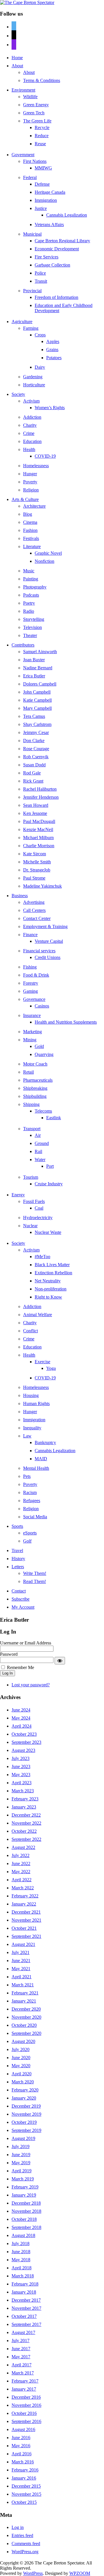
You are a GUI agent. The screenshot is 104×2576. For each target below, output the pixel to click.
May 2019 (21, 2163)
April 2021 (22, 1977)
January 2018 (24, 2292)
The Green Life (37, 121)
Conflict (30, 1331)
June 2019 (21, 2155)
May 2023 (21, 1775)
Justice (41, 208)
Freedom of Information (56, 297)
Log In (8, 1673)
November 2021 (26, 1920)
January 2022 (24, 1904)
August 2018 (23, 2235)
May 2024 (21, 1718)
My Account (23, 1607)
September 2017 (26, 2324)
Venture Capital (49, 941)
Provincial (32, 291)
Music (29, 571)
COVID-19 (45, 456)
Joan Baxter (34, 660)
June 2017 (21, 2349)
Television (32, 627)
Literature (32, 546)
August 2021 (23, 1944)
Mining (30, 1040)
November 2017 (26, 2308)
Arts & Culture (25, 499)
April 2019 (22, 2171)
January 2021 (24, 2001)
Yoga (51, 1368)
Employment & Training (45, 926)
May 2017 (21, 2357)
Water (40, 1160)
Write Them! (35, 1573)
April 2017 (22, 2365)
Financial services (39, 951)
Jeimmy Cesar (36, 732)
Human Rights (36, 1404)
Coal (39, 1208)
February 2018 (25, 2284)
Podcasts (31, 595)
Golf (27, 1541)
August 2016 (23, 2429)
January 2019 (24, 2195)
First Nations (35, 161)
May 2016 (21, 2446)
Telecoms (43, 1111)
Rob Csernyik (36, 757)
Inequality (32, 1428)
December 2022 (26, 1815)
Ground (42, 1143)
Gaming (30, 991)
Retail (28, 1072)
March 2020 (23, 2082)
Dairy (40, 367)
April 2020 (22, 2074)
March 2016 (23, 2462)
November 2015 (26, 2494)
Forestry (31, 983)
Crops (40, 335)
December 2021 (26, 1912)
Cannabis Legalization (67, 215)
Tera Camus (34, 716)
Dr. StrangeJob (37, 870)
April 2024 (22, 1726)
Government (23, 155)
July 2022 (21, 1855)
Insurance (32, 1015)
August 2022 (23, 1847)
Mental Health (36, 1468)
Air (38, 1135)
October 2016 (24, 2413)
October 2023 (24, 1734)
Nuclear (30, 1226)
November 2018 (26, 2211)
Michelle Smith (37, 862)
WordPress (33, 2573)
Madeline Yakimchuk (42, 886)
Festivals (31, 538)
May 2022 (21, 1872)
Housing (31, 1395)
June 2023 (21, 1766)
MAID (41, 1459)
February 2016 (25, 2470)
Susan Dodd (34, 765)
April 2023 (22, 1783)
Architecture (34, 506)
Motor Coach (35, 1064)
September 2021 (26, 1936)
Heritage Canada (50, 192)
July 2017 (21, 2341)
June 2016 (21, 2438)
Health (29, 449)
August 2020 (23, 2041)
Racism (30, 1492)
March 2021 (23, 1985)
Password (9, 1654)
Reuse (40, 144)
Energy (18, 1195)
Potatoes (54, 358)
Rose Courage (36, 749)
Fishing (30, 967)
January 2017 (24, 2389)
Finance (30, 935)
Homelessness (36, 466)
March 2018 (23, 2276)
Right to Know (48, 1297)
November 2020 (26, 2017)
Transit (41, 281)
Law (27, 1436)
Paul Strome (34, 878)
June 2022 (21, 1863)
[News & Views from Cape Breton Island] (27, 2)
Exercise (42, 1362)
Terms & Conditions (42, 80)
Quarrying (44, 1054)
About (17, 66)
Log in (18, 2527)
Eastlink (54, 1118)
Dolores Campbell (40, 684)
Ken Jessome (35, 813)
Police (40, 273)
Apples (53, 341)
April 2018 (22, 2268)
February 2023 (25, 1799)
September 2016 (26, 2421)
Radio (29, 611)
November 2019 (26, 2114)
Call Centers (34, 910)
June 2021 (21, 1961)
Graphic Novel (48, 553)
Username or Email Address (26, 1643)
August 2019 (23, 2138)
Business (20, 896)
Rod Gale (32, 773)
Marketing (32, 1032)
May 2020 (21, 2066)
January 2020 (24, 2098)
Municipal (32, 234)
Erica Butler (34, 676)
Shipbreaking (35, 1088)
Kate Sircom (35, 854)
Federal (30, 177)
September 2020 (26, 2033)
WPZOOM (80, 2573)
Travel (17, 1550)
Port (50, 1166)
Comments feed (26, 2544)
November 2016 (26, 2405)
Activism (31, 401)
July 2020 (21, 2049)
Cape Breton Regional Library (62, 241)
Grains (52, 350)
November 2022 (26, 1823)
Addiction (32, 417)
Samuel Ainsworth (40, 652)
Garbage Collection (52, 265)
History (18, 1559)
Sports (17, 1526)
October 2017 (24, 2316)
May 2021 (21, 1969)
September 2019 (26, 2130)
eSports (30, 1533)
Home (17, 58)
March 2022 (23, 1888)
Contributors (23, 645)
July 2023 (21, 1758)
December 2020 (26, 2009)
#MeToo (42, 1257)
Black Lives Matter (52, 1265)
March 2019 (23, 2179)
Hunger (30, 474)
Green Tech (34, 113)
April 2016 (22, 2454)
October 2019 (24, 2122)
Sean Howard (36, 805)
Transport (32, 1129)
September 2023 (26, 1742)
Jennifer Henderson (41, 797)
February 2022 (25, 1896)
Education (32, 441)
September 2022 (26, 1839)
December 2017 (26, 2300)
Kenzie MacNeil (38, 829)
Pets (27, 1476)
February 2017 (25, 2381)
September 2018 (26, 2227)
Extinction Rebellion (53, 1273)
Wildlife (30, 97)
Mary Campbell (37, 708)
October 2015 (24, 2502)
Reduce (42, 136)
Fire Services (47, 257)
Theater (30, 635)
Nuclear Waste (48, 1232)
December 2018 (26, 2203)
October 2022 (24, 1831)
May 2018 (21, 2260)
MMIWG (43, 168)
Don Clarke (34, 741)
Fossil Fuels (34, 1201)
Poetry (29, 603)
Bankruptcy (45, 1442)
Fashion (30, 530)
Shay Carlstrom (37, 724)
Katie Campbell (37, 700)
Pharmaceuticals (38, 1080)
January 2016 (24, 2478)
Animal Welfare (38, 1315)
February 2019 (25, 2187)
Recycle (42, 127)
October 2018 (24, 2219)
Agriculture (22, 322)
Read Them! (35, 1581)
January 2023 (24, 1807)
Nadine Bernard (38, 668)
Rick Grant (33, 781)
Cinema (30, 522)
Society (18, 394)
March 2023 (23, 1791)
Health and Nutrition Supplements (66, 1022)
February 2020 (25, 2090)
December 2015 (26, 2486)
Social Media (35, 1517)
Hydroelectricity (38, 1218)
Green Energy (36, 105)
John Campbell (37, 692)
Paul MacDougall (39, 821)
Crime (29, 433)
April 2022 (22, 1880)
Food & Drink (36, 975)
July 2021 (21, 1952)
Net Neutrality (48, 1281)
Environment (23, 90)
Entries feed (22, 2535)
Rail (38, 1151)
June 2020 (21, 2058)
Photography (35, 587)
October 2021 (24, 1928)
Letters (18, 1567)
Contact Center (37, 918)
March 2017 (23, 2373)
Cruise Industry (49, 1184)
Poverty (30, 482)
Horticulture (34, 385)
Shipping (31, 1104)
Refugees (32, 1501)
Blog (28, 514)
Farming (31, 328)
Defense (42, 184)
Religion (31, 490)
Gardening (33, 377)
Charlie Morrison (39, 846)
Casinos (42, 1006)
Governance (34, 999)
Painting (31, 579)
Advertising (34, 902)
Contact (19, 1591)
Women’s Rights (50, 408)
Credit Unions (48, 957)
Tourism (31, 1177)
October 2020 (24, 2025)
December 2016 (26, 2397)
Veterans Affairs (49, 225)
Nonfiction (44, 561)
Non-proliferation (51, 1289)
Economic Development (57, 249)
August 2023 (23, 1750)
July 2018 (21, 2243)
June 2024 (21, 1710)
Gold (39, 1046)
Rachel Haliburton (40, 789)
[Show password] (60, 1661)
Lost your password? (31, 1685)
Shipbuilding (35, 1096)
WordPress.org (25, 2552)
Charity (30, 425)
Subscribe (21, 1599)
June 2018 (21, 2252)
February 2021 (25, 1993)
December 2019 (26, 2106)
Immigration (46, 200)
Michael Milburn (38, 838)
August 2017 (23, 2332)
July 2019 (21, 2146)
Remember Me (21, 1667)
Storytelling (34, 619)
